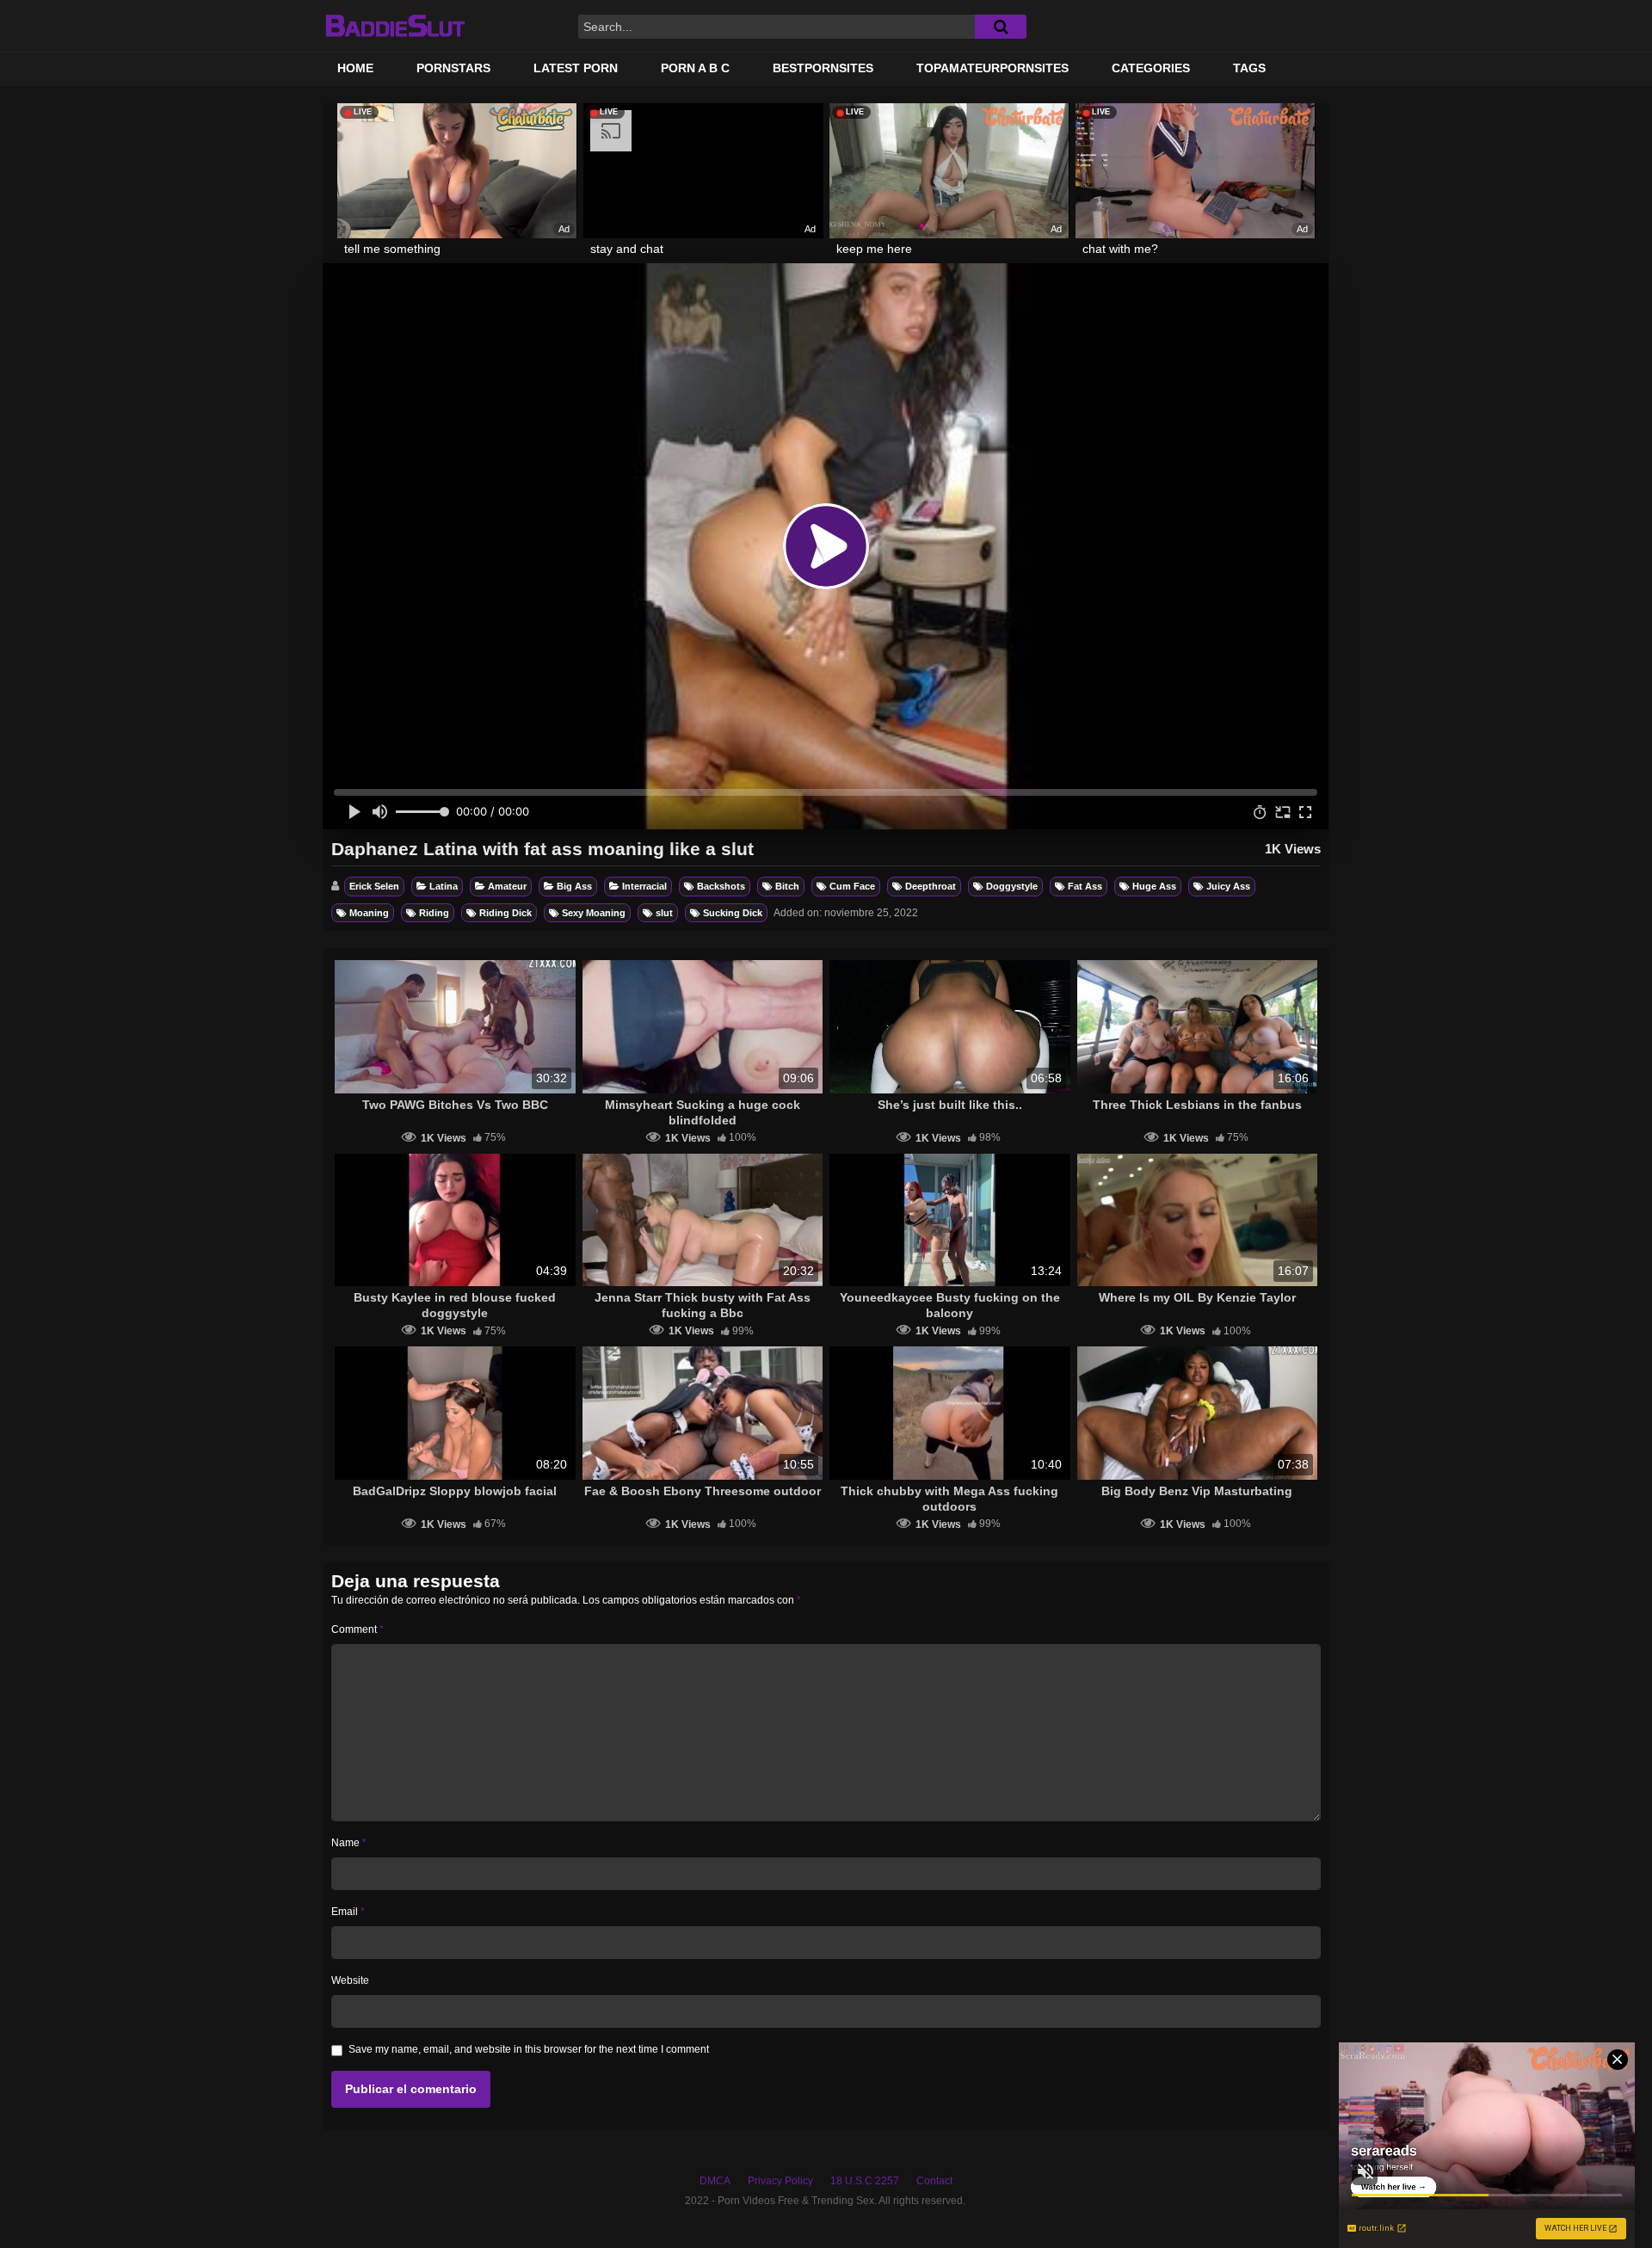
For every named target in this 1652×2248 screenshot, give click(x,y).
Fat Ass (1085, 886)
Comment (358, 1629)
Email (348, 1912)
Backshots (721, 886)
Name (349, 1843)
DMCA (715, 2181)
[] (1001, 27)
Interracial (644, 886)
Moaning (369, 913)
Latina (444, 886)
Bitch (787, 886)
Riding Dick (505, 913)
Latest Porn (576, 68)
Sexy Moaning (594, 913)
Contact (934, 2181)
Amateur (507, 886)
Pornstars (453, 68)
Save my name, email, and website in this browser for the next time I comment (529, 2049)
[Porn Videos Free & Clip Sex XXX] (395, 26)
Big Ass (574, 886)
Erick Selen (374, 886)
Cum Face (852, 886)
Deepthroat (931, 886)
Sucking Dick (733, 913)
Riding (434, 913)
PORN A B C (695, 68)
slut (664, 913)
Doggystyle (1012, 886)
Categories (1151, 68)
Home (355, 68)
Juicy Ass (1228, 886)
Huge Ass (1154, 886)
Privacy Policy (780, 2181)
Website (350, 1980)
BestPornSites (823, 68)
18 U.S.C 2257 (865, 2181)
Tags (1249, 68)
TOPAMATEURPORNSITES (992, 68)
